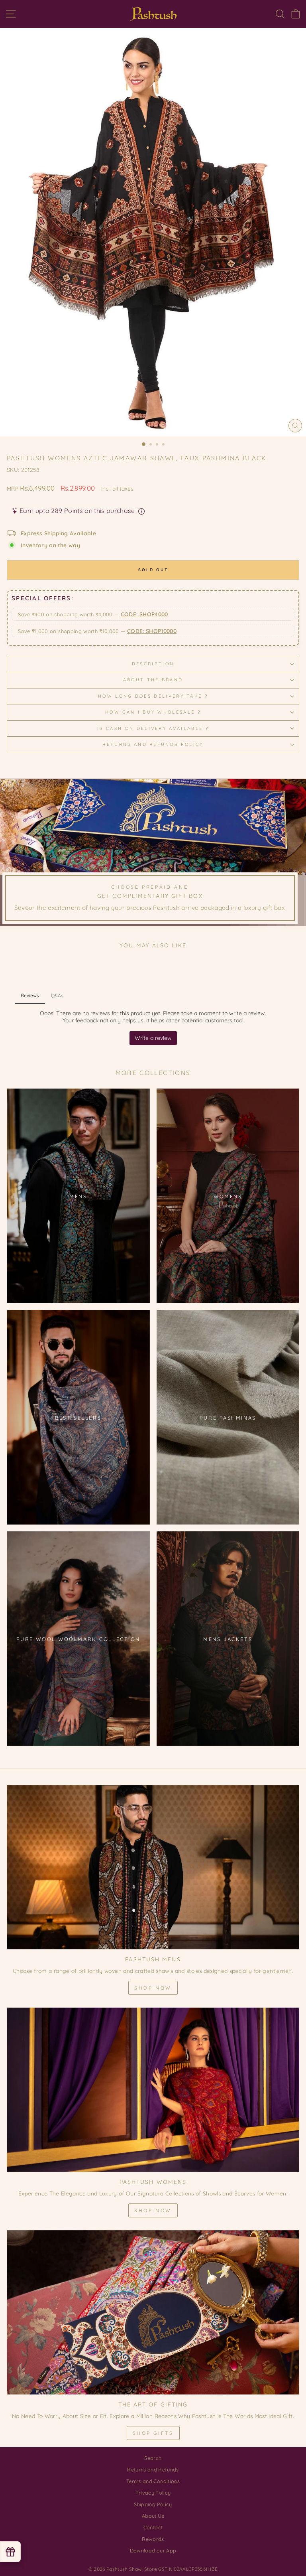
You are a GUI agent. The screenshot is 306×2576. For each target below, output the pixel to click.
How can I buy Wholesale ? (153, 712)
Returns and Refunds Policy (153, 744)
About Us (153, 2516)
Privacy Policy (153, 2493)
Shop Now (153, 1988)
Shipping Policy (153, 2504)
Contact (153, 2527)
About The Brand (153, 680)
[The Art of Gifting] (153, 2313)
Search (153, 2458)
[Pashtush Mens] (153, 1867)
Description (153, 664)
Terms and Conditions (153, 2481)
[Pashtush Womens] (153, 2090)
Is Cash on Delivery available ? (153, 728)
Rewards (153, 2539)
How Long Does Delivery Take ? (153, 696)
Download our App (153, 2550)
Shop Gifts (153, 2433)
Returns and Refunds (153, 2469)
